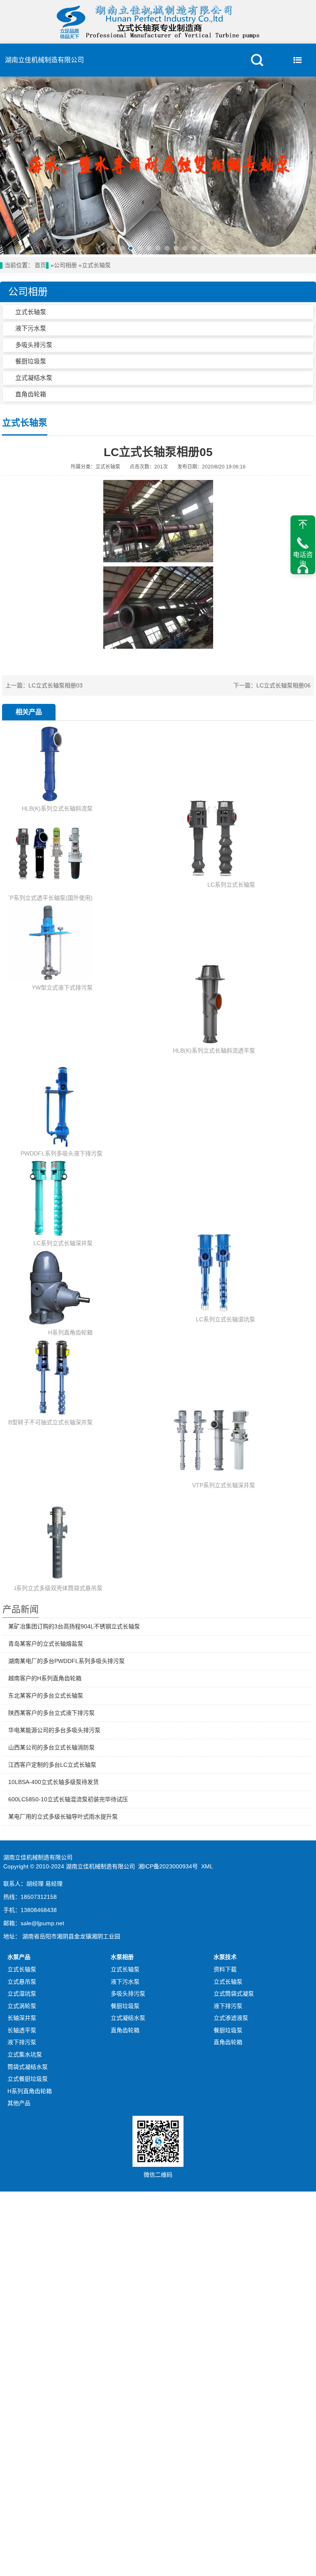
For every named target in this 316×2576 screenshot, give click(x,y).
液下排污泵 (22, 2042)
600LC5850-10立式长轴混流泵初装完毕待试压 (68, 1799)
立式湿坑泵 (22, 1994)
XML (207, 1866)
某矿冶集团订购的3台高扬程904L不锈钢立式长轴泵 (74, 1626)
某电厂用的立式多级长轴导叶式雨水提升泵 (63, 1817)
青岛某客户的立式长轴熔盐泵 (46, 1644)
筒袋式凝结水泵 (28, 2067)
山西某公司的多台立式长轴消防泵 (51, 1747)
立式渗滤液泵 (231, 2018)
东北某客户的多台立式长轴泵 (46, 1696)
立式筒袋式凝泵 (234, 1994)
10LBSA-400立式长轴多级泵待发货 (53, 1782)
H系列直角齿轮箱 (30, 2091)
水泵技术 (225, 1957)
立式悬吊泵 (22, 1982)
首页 (40, 265)
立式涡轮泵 (22, 2006)
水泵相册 (122, 1957)
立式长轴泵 (96, 265)
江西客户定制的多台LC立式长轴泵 (52, 1765)
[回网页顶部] (303, 524)
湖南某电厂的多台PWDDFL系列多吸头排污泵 (66, 1661)
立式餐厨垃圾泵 (28, 2079)
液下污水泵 (31, 328)
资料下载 (225, 1969)
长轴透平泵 (22, 2030)
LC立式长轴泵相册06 (283, 685)
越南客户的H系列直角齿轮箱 (45, 1678)
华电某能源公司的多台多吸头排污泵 (54, 1730)
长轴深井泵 (22, 2018)
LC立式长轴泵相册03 (56, 685)
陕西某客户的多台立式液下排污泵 (51, 1713)
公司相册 (65, 265)
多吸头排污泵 (34, 345)
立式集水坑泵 (25, 2054)
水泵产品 (19, 1957)
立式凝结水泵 (34, 378)
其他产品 (19, 2103)
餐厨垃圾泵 (31, 361)
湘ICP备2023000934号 (168, 1866)
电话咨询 (303, 559)
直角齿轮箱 (31, 394)
